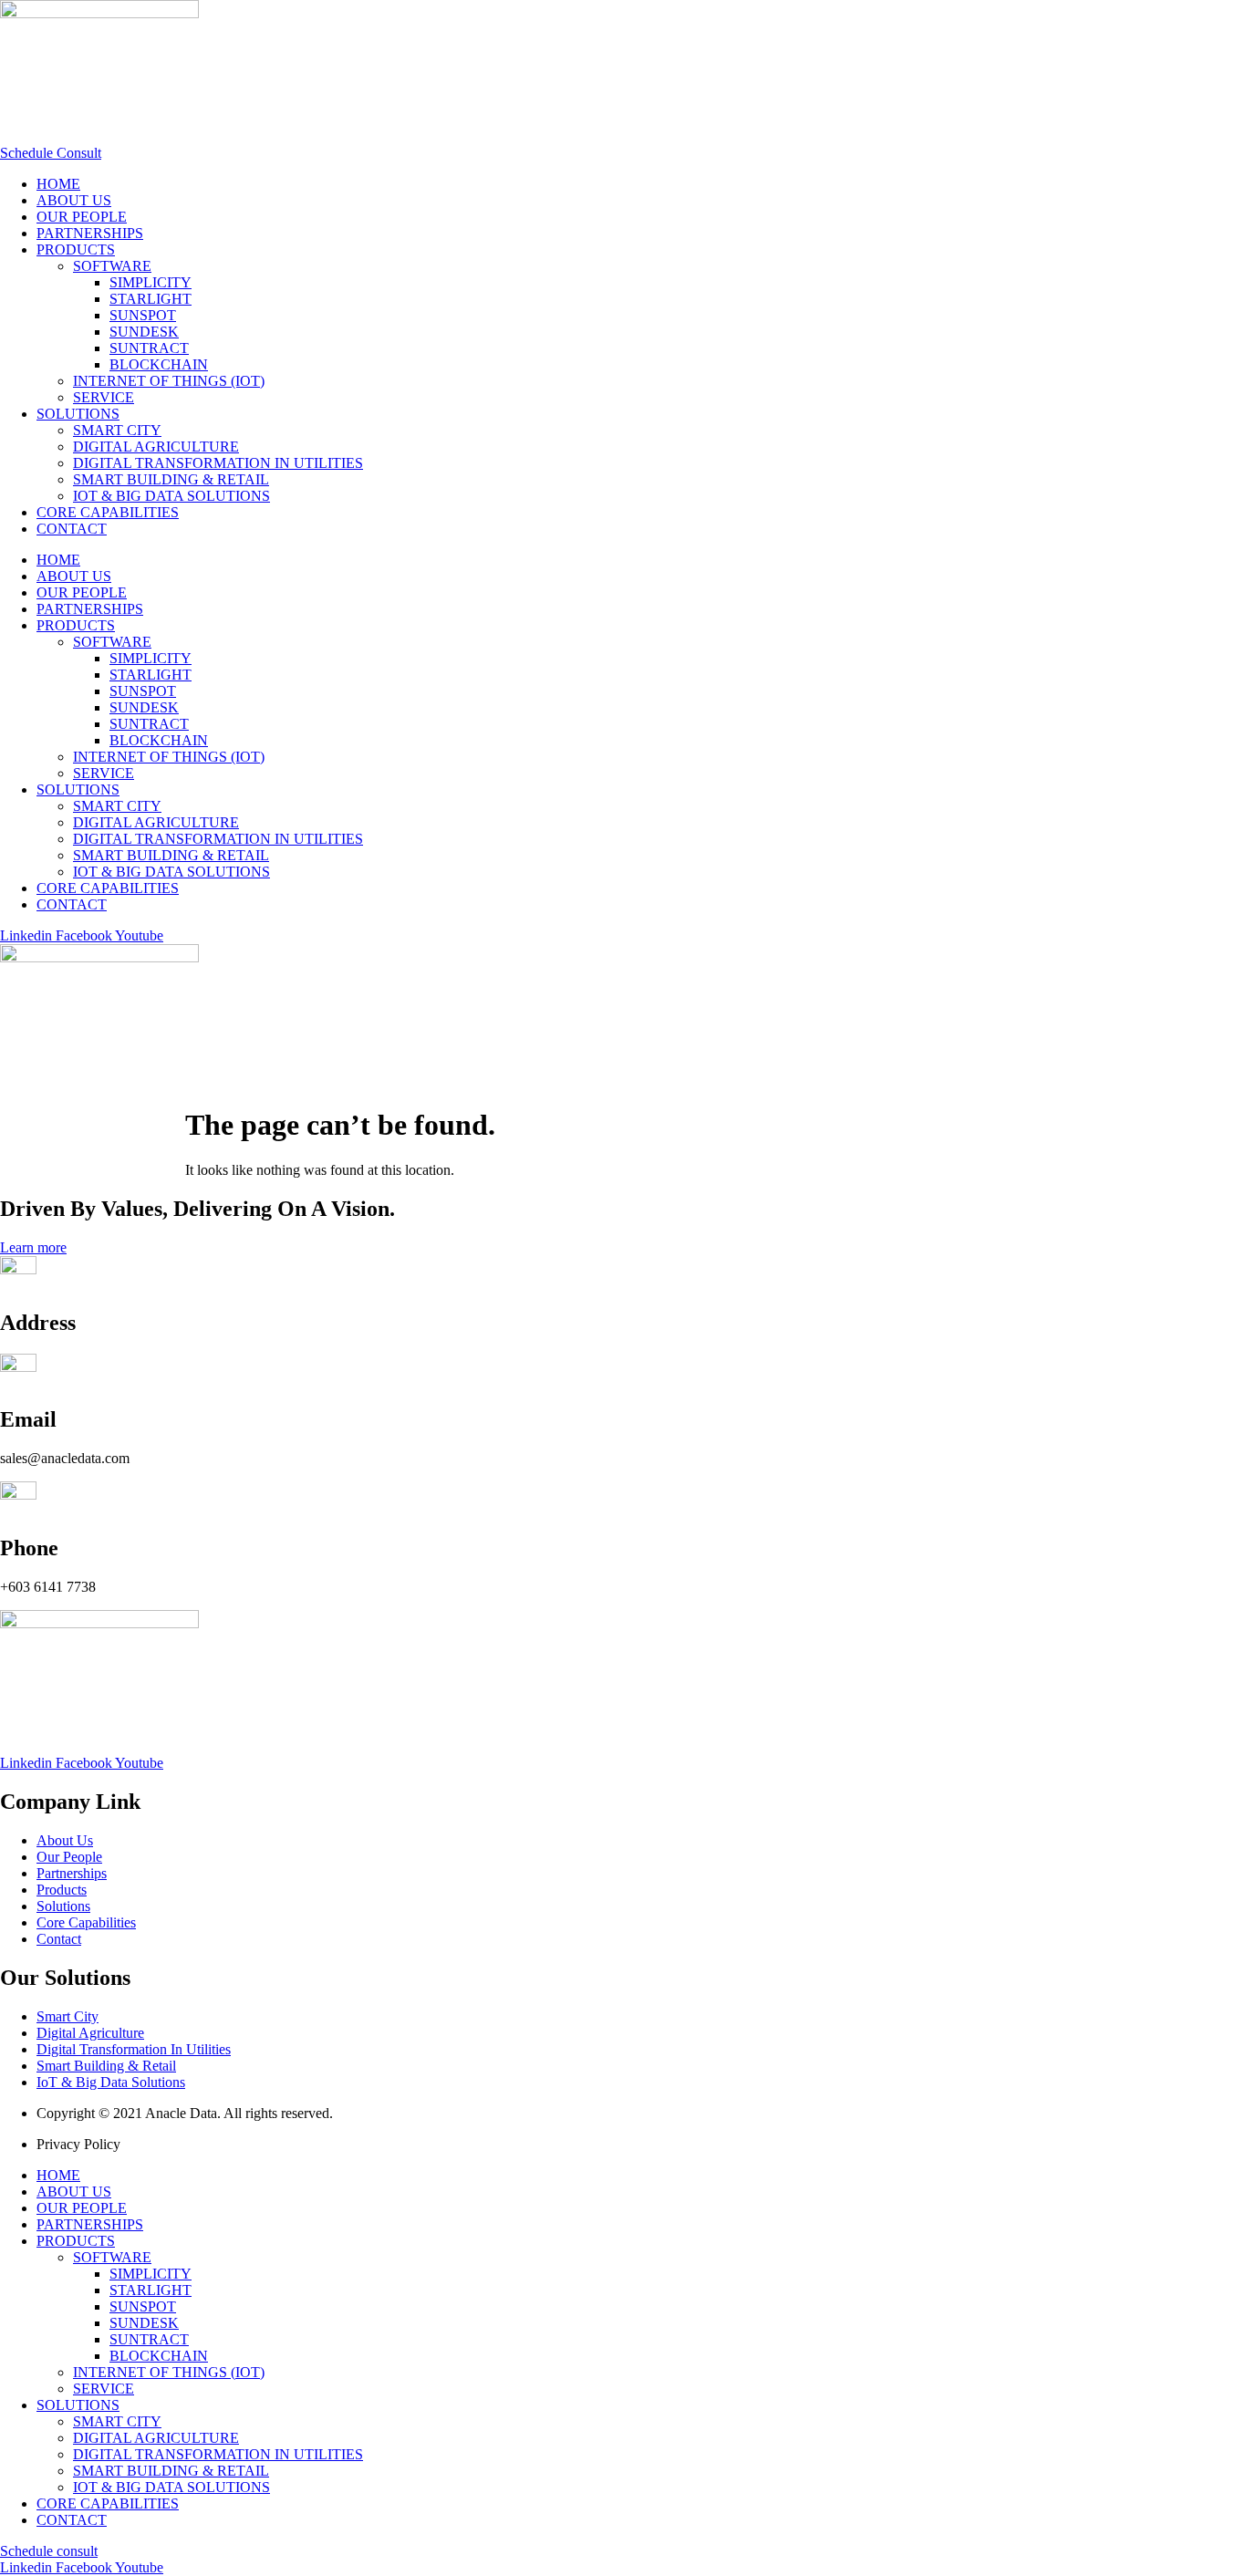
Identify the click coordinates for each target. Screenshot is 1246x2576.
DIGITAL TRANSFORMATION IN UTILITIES (218, 463)
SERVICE (104, 397)
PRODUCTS (76, 249)
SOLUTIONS (78, 414)
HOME (58, 184)
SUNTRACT (149, 348)
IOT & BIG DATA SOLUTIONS (171, 496)
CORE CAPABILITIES (108, 512)
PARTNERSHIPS (90, 233)
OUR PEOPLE (82, 217)
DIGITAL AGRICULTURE (156, 447)
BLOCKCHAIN (159, 364)
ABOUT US (74, 200)
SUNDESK (144, 332)
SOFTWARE (112, 266)
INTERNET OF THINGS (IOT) (169, 381)
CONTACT (72, 529)
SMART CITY (117, 430)
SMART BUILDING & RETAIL (171, 479)
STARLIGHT (151, 299)
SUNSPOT (143, 315)
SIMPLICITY (151, 282)
